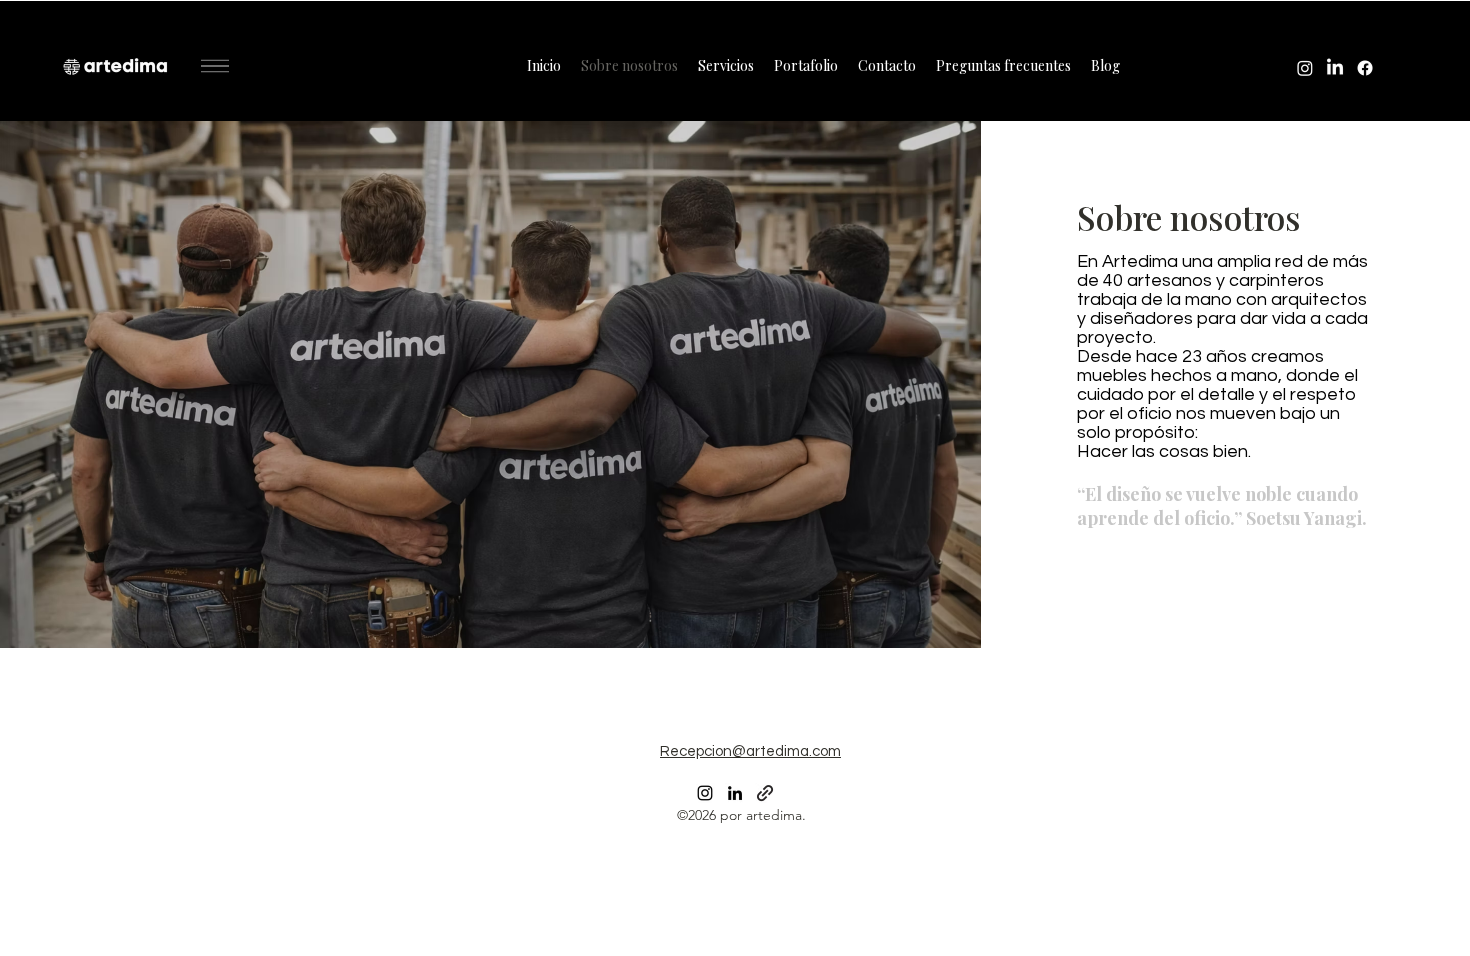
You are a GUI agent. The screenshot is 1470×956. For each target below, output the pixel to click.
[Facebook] (1365, 68)
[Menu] (215, 66)
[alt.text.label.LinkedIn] (1335, 68)
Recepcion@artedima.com (750, 751)
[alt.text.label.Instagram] (1305, 68)
